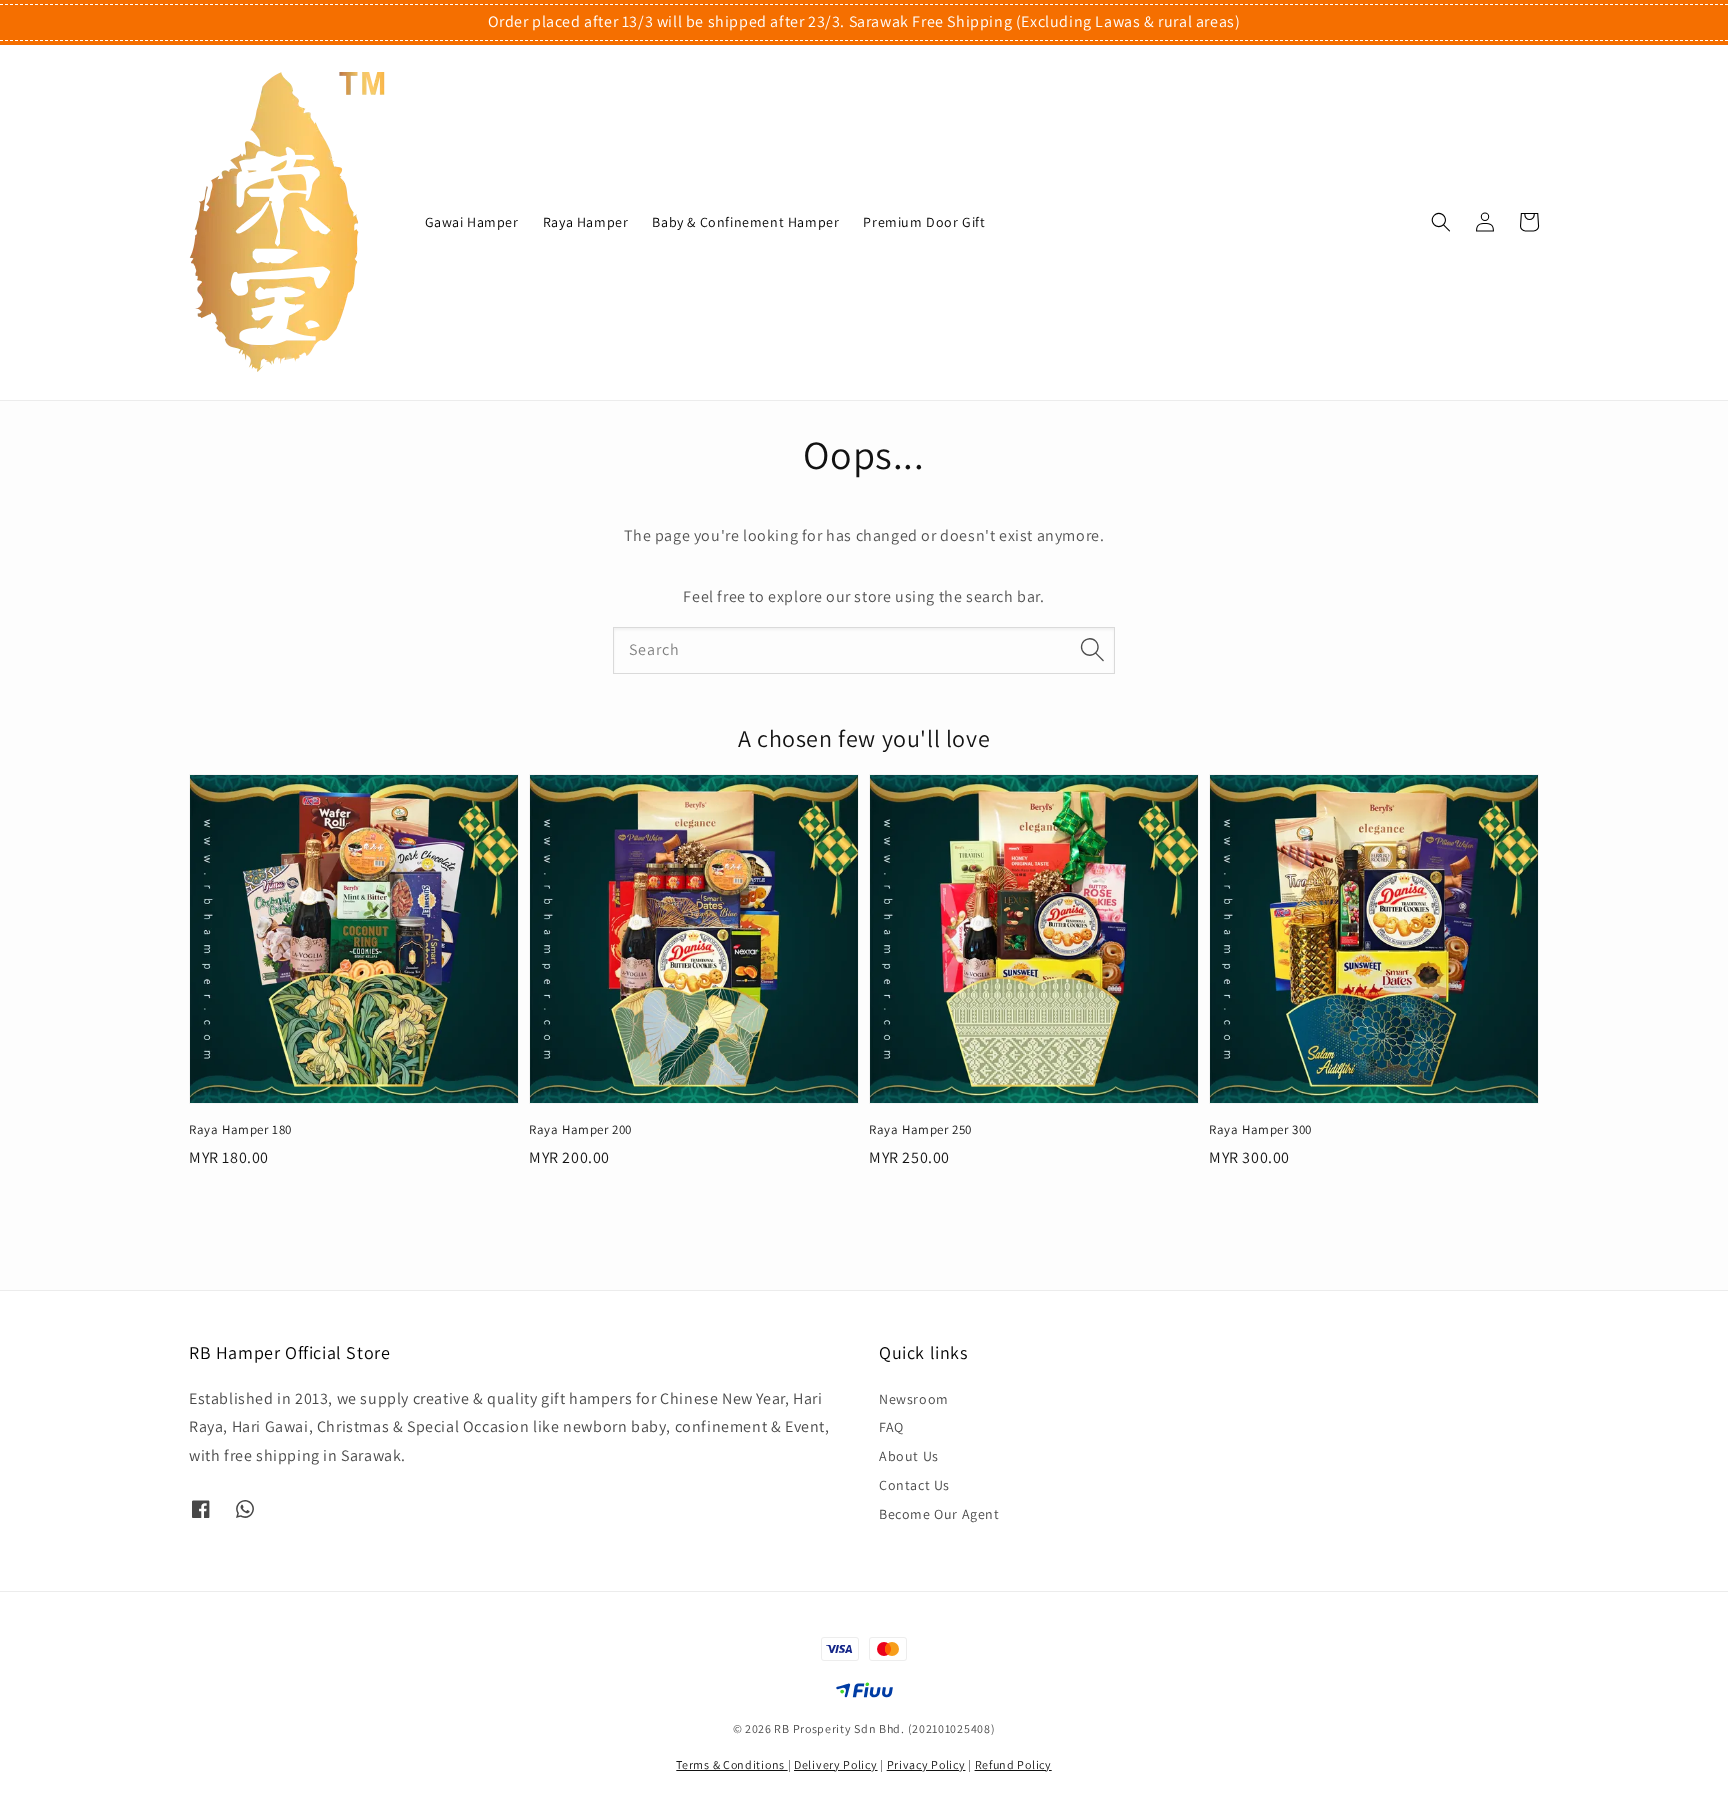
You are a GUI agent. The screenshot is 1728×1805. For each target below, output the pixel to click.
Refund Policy (1013, 1764)
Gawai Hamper (472, 222)
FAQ (891, 1427)
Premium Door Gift (924, 222)
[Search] (1092, 650)
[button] (1441, 222)
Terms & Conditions (731, 1764)
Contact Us (914, 1485)
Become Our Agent (939, 1514)
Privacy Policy (926, 1764)
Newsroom (914, 1399)
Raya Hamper (586, 222)
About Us (909, 1456)
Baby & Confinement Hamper (745, 222)
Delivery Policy (836, 1764)
